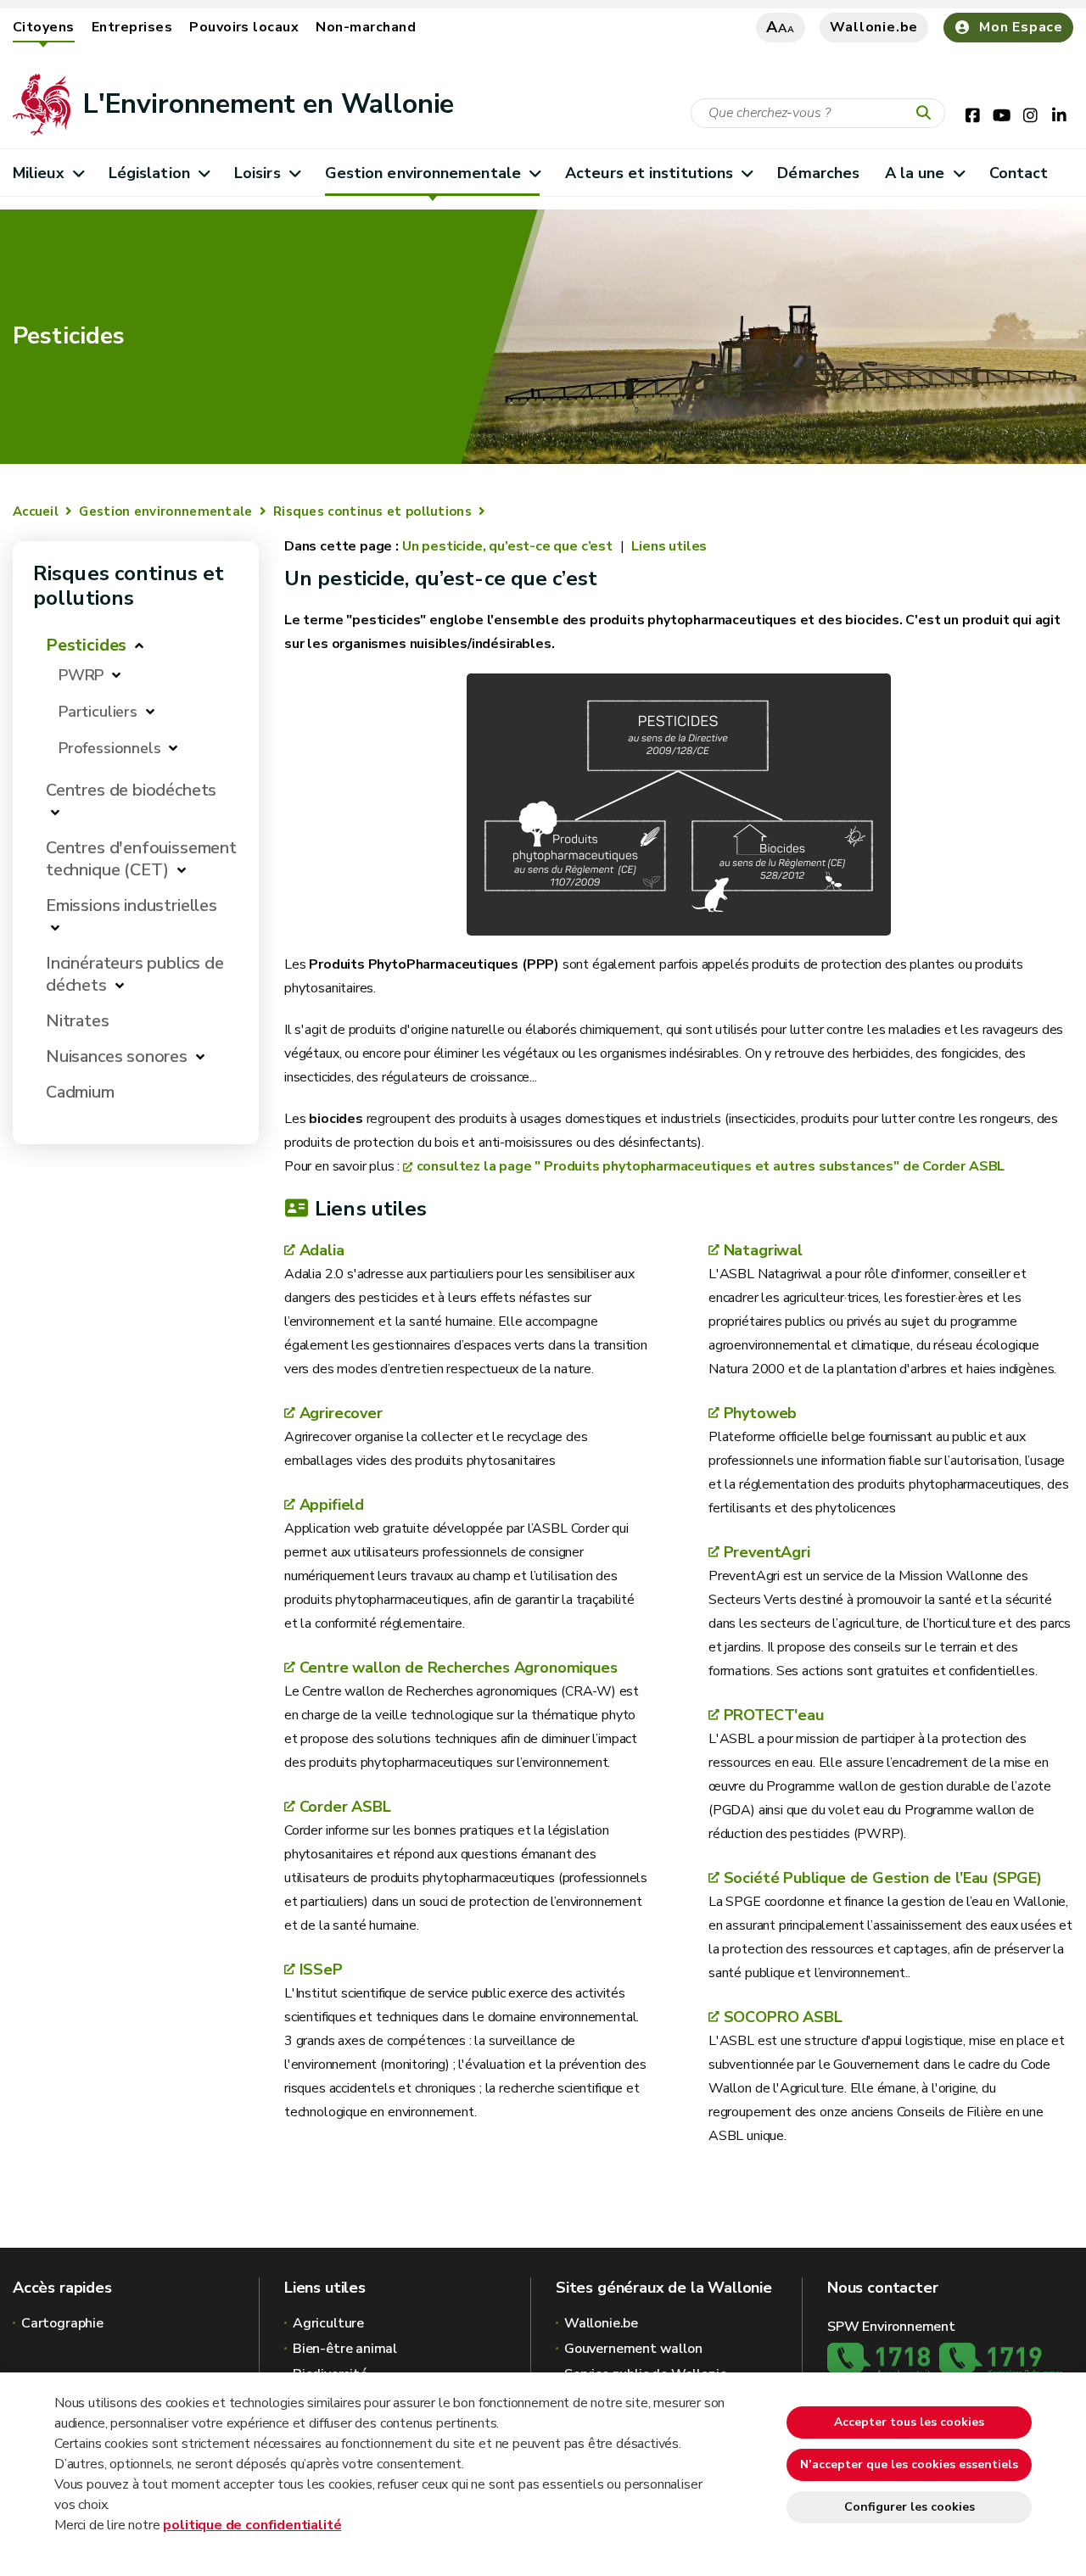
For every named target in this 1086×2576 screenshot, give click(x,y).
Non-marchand (366, 27)
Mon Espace (1021, 27)
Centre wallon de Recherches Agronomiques (459, 1668)
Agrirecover (341, 1413)
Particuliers (98, 712)
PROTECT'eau (774, 1715)
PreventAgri (767, 1552)
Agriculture (328, 2323)
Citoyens (44, 27)
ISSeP (321, 1970)
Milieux (39, 173)
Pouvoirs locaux (244, 27)
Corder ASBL (345, 1807)
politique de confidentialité (252, 2525)
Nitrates (78, 1021)
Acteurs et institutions (649, 173)
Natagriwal (763, 1250)
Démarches (818, 173)
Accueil (36, 511)
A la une (915, 173)
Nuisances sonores (117, 1056)
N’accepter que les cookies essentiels (909, 2464)
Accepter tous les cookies (909, 2422)
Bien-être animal (345, 2349)
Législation (149, 173)
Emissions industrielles (132, 905)
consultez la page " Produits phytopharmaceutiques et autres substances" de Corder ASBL (711, 1166)
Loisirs (258, 173)
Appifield (332, 1505)
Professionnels (109, 748)
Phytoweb (761, 1413)
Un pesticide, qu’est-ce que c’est (509, 546)
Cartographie (62, 2323)
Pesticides (86, 645)
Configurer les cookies (910, 2507)
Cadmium (80, 1092)
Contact (1019, 173)
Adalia (322, 1250)
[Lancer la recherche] (927, 114)
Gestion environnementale (423, 173)
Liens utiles (667, 546)
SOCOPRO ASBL (783, 2017)
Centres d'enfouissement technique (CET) (141, 859)
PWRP (81, 675)
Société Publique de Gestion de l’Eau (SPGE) (883, 1878)
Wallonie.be (874, 27)
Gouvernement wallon (633, 2349)
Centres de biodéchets (131, 790)
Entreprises (132, 27)
